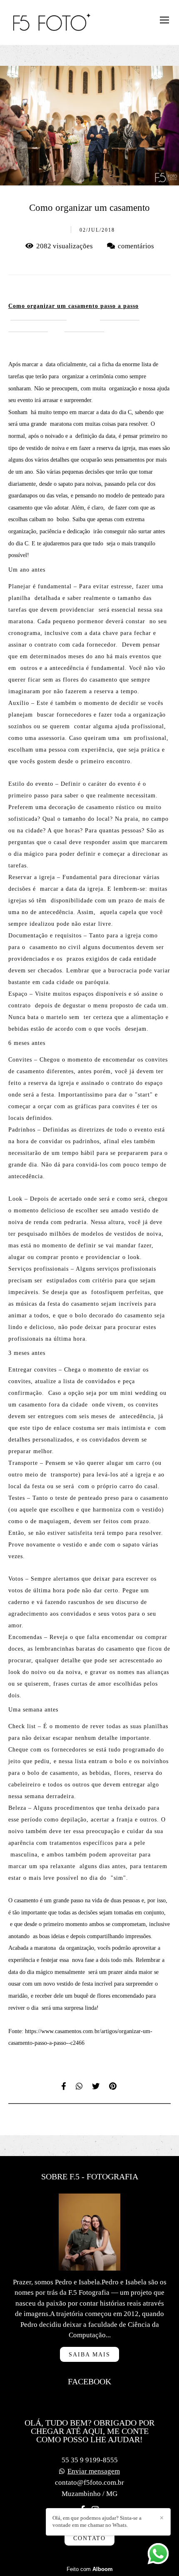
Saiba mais (89, 2354)
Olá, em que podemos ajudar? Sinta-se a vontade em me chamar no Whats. (97, 2521)
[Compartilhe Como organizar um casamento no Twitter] (96, 2086)
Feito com (90, 2569)
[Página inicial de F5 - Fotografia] (52, 22)
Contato (89, 2538)
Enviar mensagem (94, 2471)
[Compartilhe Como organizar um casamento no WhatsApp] (80, 2086)
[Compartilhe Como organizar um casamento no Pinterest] (113, 2086)
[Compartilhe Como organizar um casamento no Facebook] (64, 2086)
